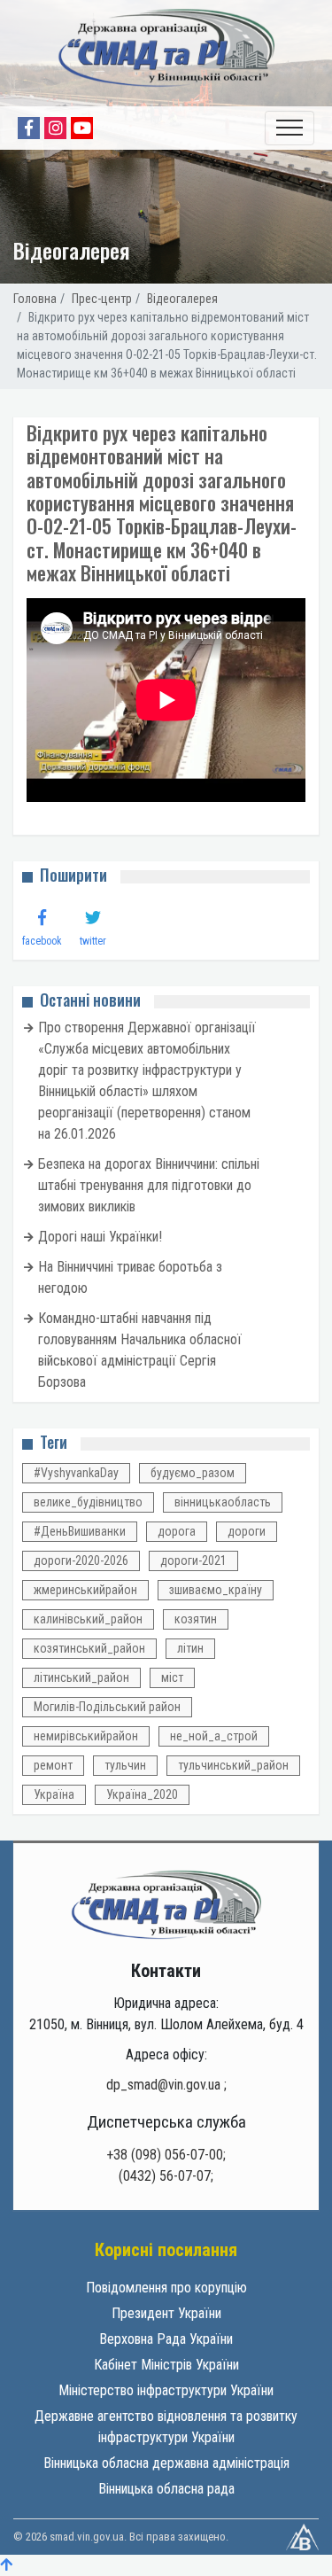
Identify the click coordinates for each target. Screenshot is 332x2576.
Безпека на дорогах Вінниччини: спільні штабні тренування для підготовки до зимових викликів (149, 1185)
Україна (54, 1794)
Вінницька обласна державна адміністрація (166, 2463)
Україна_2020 (142, 1794)
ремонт (53, 1765)
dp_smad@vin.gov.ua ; (166, 2085)
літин (190, 1648)
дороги (247, 1531)
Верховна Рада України (166, 2339)
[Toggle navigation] (290, 128)
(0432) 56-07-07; (166, 2176)
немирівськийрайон (86, 1736)
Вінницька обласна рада (166, 2489)
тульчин (125, 1765)
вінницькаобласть (223, 1502)
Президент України (166, 2313)
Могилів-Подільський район (107, 1707)
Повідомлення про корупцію (166, 2288)
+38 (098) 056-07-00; (166, 2155)
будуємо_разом (193, 1473)
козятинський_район (89, 1648)
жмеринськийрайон (85, 1590)
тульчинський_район (233, 1765)
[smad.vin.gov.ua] (166, 1904)
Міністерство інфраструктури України (166, 2390)
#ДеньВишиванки (80, 1531)
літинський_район (81, 1677)
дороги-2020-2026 (81, 1560)
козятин (196, 1619)
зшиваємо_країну (216, 1590)
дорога (177, 1531)
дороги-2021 (193, 1560)
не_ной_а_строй (214, 1736)
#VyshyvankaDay (76, 1473)
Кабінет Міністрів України (166, 2365)
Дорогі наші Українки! (100, 1237)
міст (172, 1677)
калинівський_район (88, 1619)
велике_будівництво (88, 1502)
